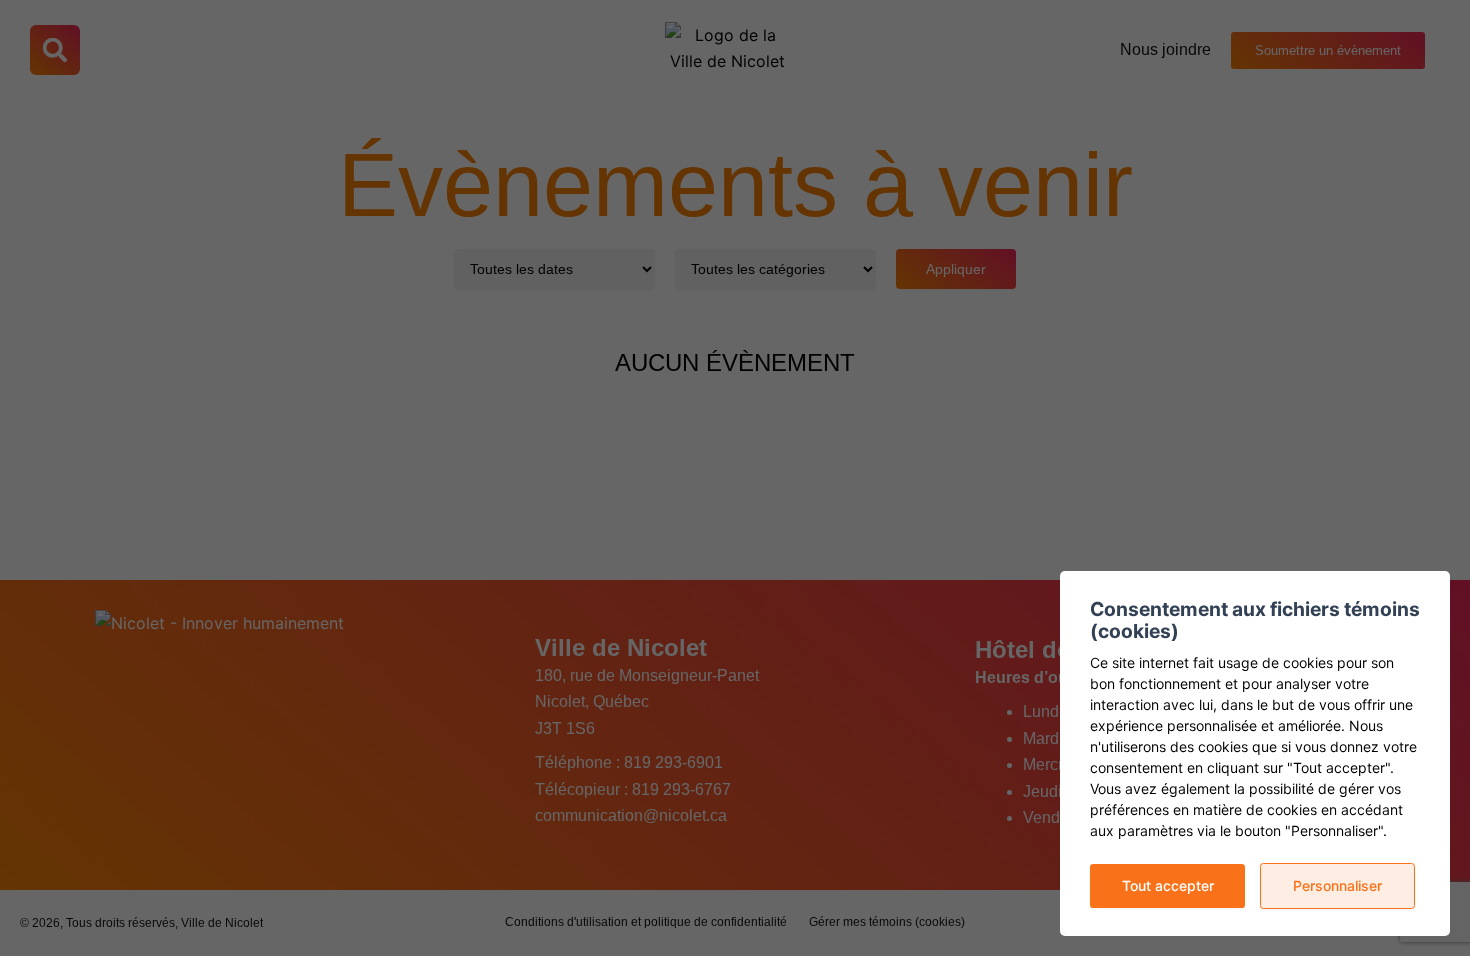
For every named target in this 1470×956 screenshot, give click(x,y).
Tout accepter (1168, 885)
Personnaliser (1337, 885)
